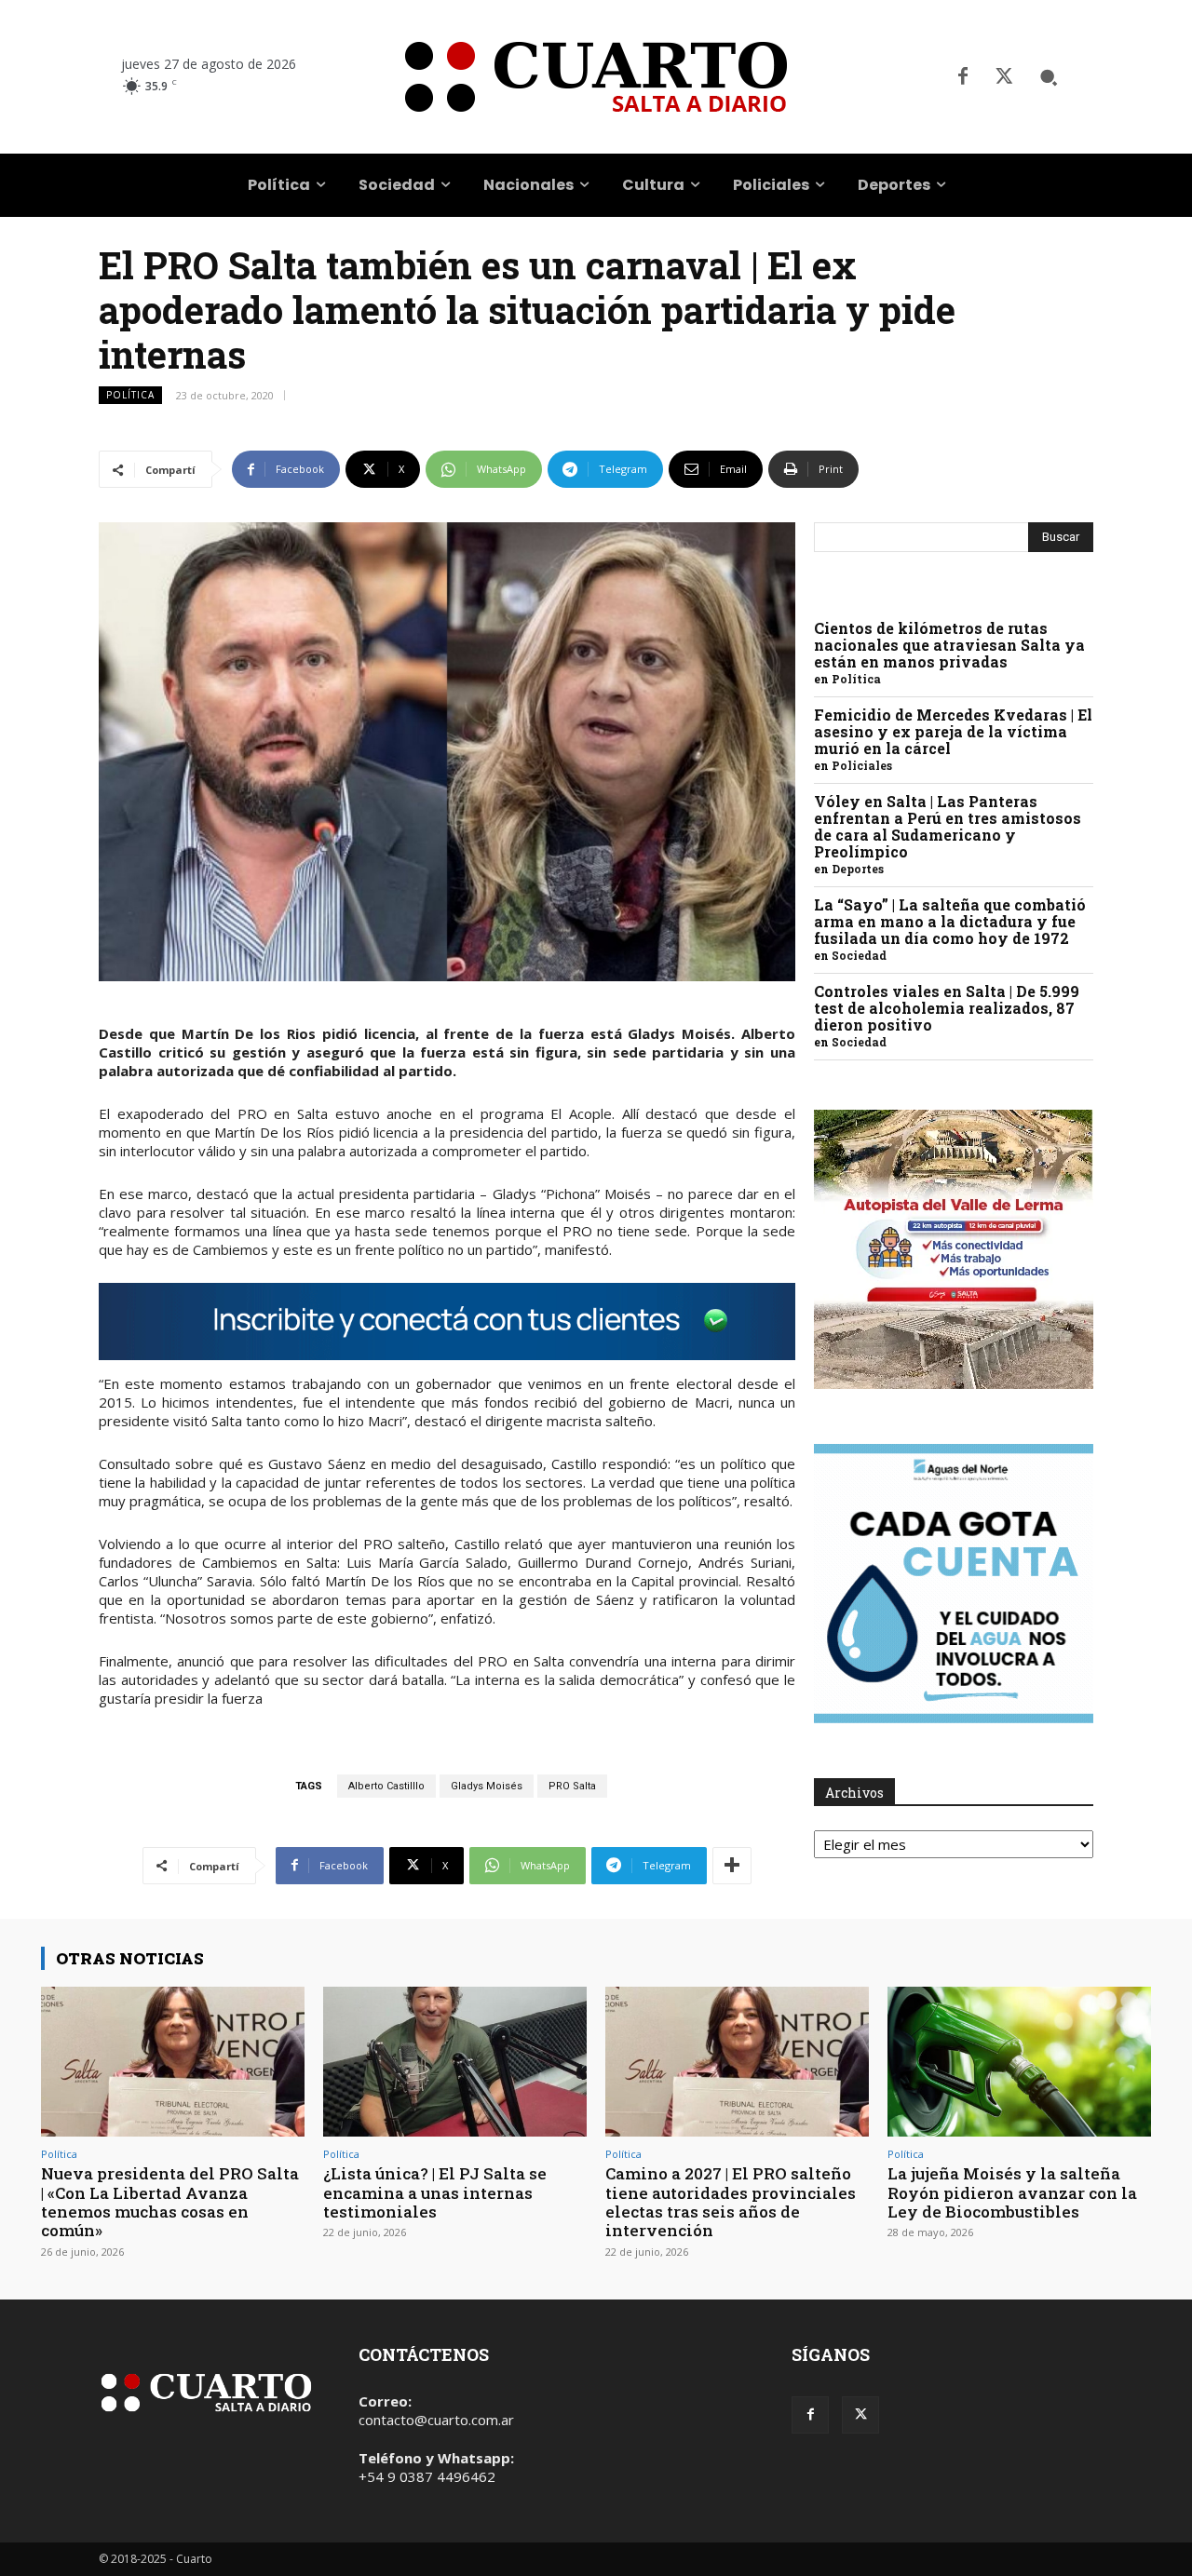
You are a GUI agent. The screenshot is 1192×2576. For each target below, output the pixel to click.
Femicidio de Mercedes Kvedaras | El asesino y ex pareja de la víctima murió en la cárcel (953, 731)
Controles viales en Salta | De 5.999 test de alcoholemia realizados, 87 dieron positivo (947, 1008)
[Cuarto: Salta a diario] (596, 77)
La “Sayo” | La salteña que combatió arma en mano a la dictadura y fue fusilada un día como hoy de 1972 (950, 921)
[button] (1049, 77)
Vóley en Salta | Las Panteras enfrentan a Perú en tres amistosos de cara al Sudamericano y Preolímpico (948, 826)
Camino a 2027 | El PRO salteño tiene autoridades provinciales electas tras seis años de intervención (731, 2202)
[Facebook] (963, 77)
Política (130, 395)
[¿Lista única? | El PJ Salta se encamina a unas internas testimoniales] (455, 2062)
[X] (1004, 77)
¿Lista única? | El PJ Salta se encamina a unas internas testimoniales (435, 2192)
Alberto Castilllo (386, 1786)
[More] (732, 1866)
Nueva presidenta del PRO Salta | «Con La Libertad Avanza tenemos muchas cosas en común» (170, 2202)
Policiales (862, 765)
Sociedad (859, 955)
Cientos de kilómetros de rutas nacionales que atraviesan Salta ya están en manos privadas (949, 645)
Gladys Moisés (487, 1786)
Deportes (858, 869)
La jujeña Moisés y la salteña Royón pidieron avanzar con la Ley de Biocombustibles (1012, 2192)
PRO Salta (572, 1786)
